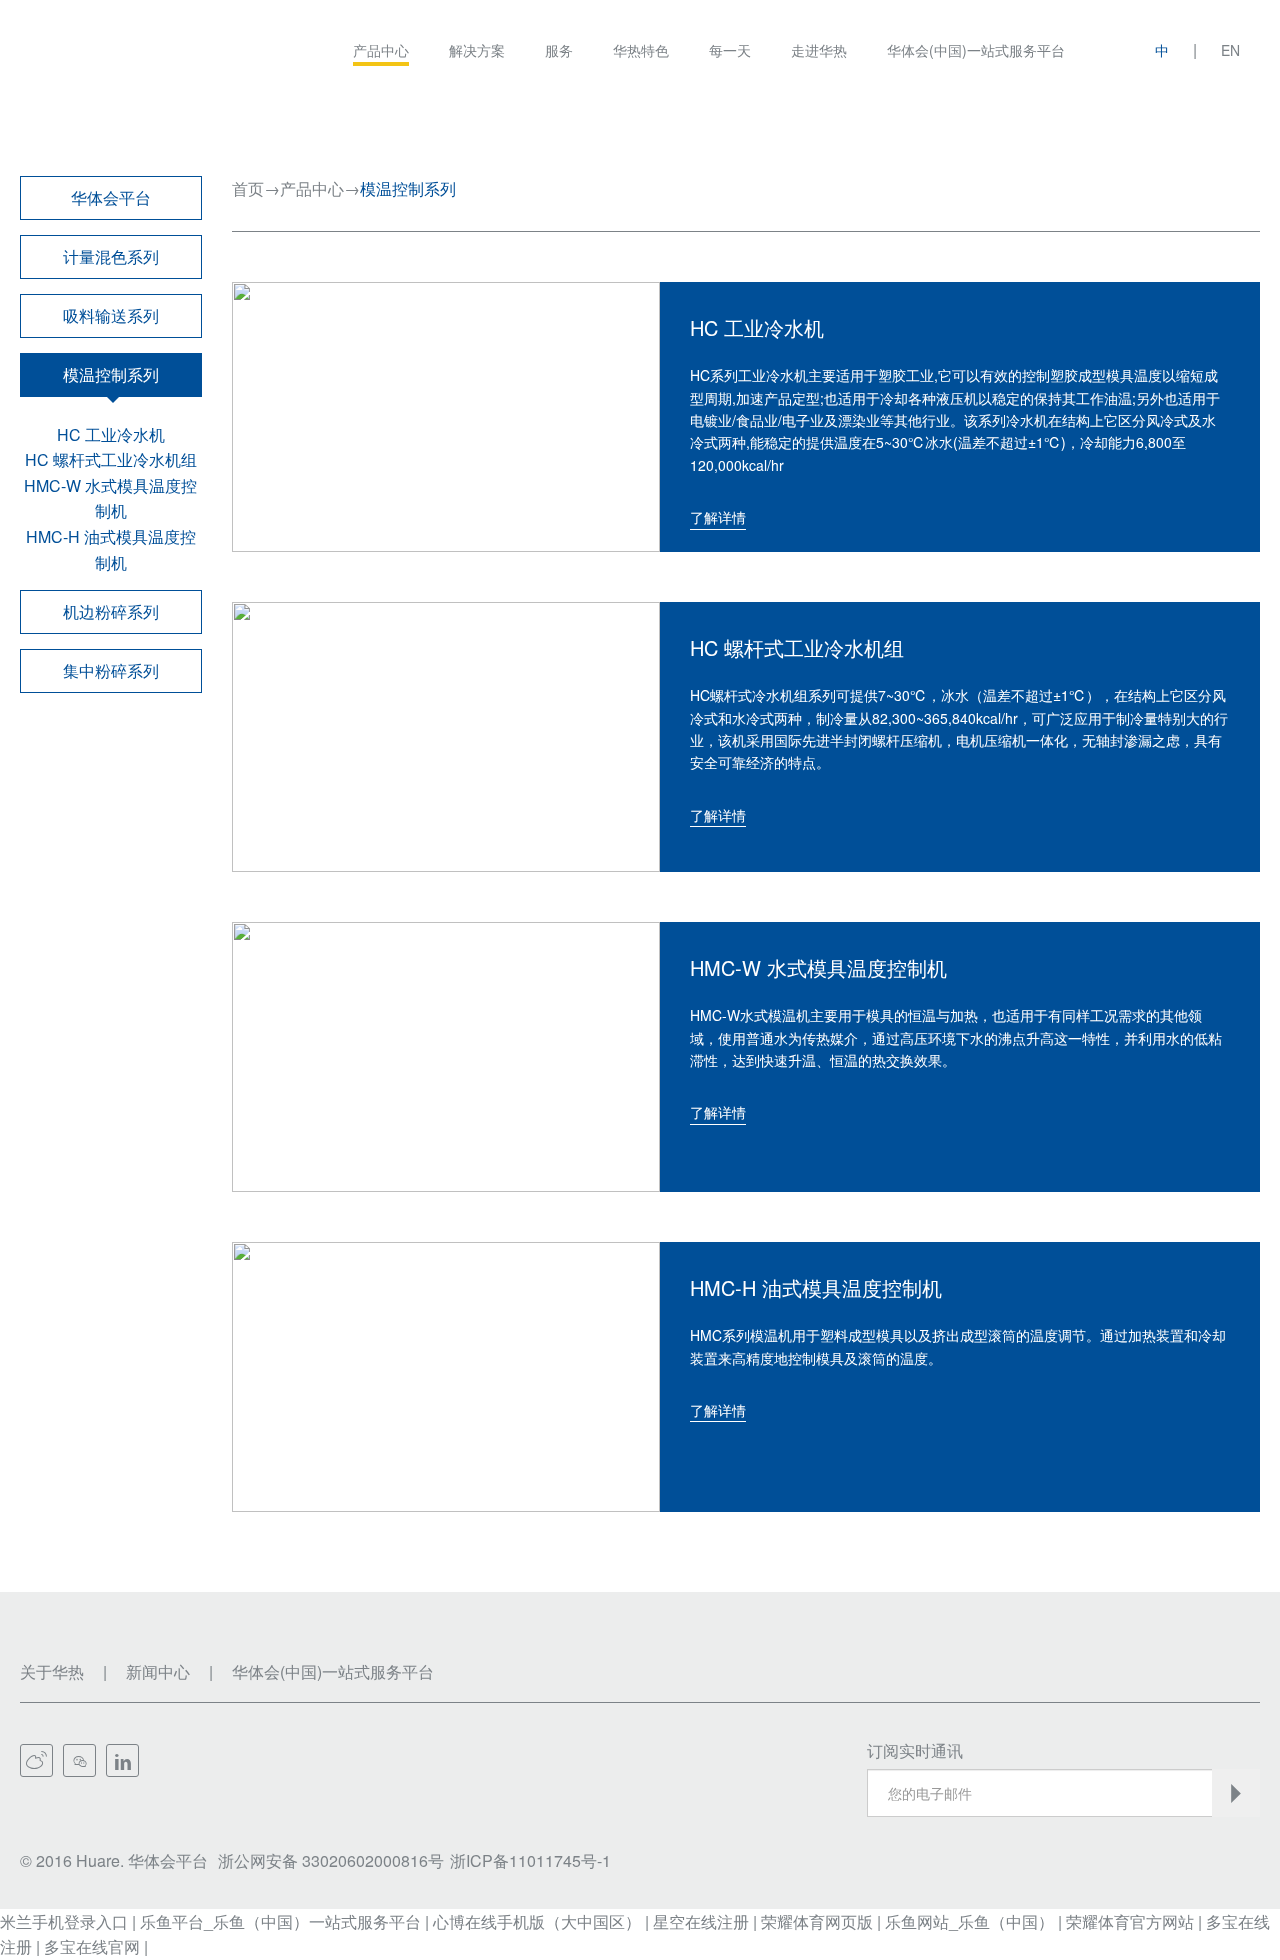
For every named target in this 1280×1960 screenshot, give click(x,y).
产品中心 (312, 188)
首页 (248, 188)
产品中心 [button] (381, 50)
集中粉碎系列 (111, 670)
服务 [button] (559, 50)
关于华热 (52, 1671)
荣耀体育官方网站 (1130, 1921)
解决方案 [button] (477, 50)
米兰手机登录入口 (64, 1921)
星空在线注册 (701, 1921)
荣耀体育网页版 (817, 1921)
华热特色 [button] (641, 50)
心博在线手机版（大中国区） (537, 1921)
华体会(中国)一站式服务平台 (976, 50)
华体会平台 (111, 197)
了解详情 (718, 517)
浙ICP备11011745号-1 (530, 1860)
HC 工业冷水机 (111, 434)
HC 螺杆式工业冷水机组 (111, 459)
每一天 (730, 50)
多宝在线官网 (92, 1946)
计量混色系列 (111, 256)
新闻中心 (158, 1671)
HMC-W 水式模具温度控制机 (110, 498)
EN (1230, 50)
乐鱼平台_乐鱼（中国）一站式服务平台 (280, 1921)
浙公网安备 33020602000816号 (331, 1860)
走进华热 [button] (819, 50)
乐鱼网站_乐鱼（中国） (969, 1921)
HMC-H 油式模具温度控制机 (111, 549)
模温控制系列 (111, 374)
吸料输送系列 (111, 315)
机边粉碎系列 (111, 611)
